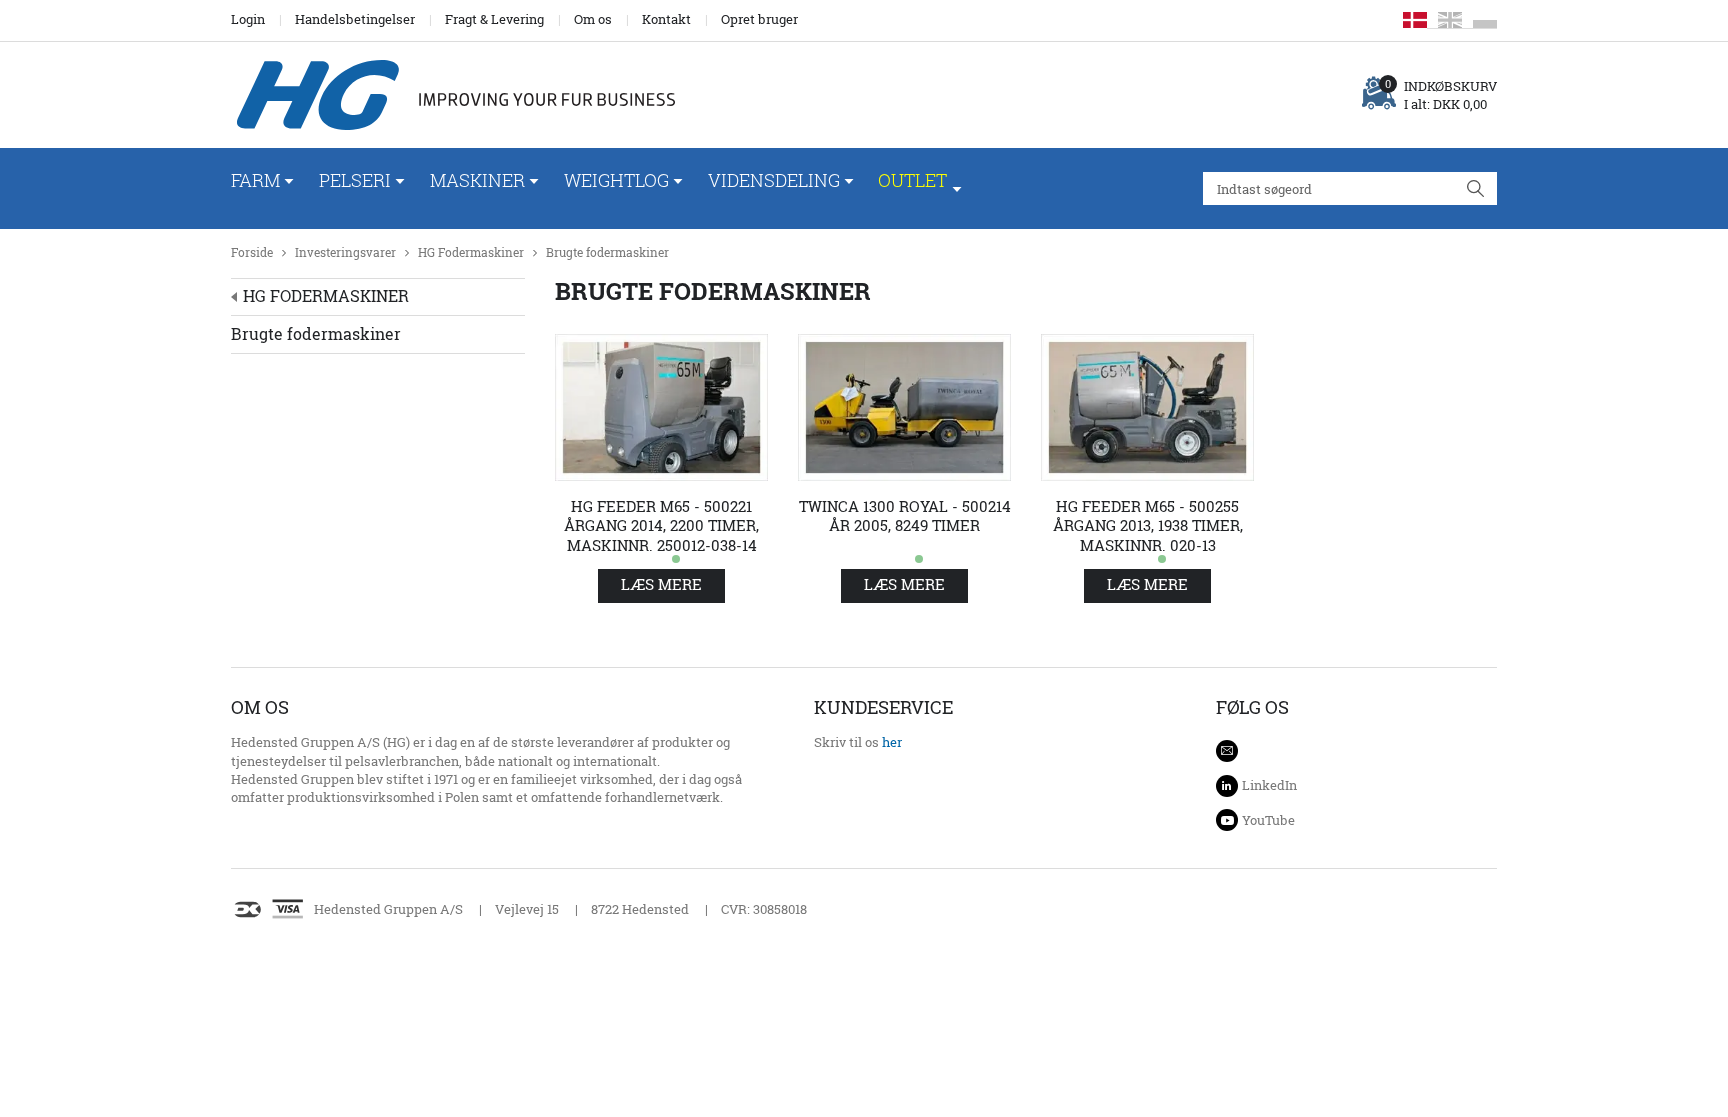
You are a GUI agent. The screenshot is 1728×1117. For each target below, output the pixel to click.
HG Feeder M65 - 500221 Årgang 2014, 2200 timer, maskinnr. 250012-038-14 (661, 526)
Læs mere (661, 584)
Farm (255, 180)
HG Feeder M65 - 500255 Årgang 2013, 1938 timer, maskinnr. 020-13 (1148, 526)
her (892, 742)
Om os (593, 19)
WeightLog (616, 180)
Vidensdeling (774, 180)
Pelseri (355, 180)
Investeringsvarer (345, 252)
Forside (252, 252)
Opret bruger (759, 19)
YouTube (1268, 820)
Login (248, 19)
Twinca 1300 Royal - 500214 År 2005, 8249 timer (905, 516)
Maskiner (477, 180)
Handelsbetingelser (355, 19)
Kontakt (666, 19)
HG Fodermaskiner (471, 252)
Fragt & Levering (494, 19)
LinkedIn (1269, 785)
